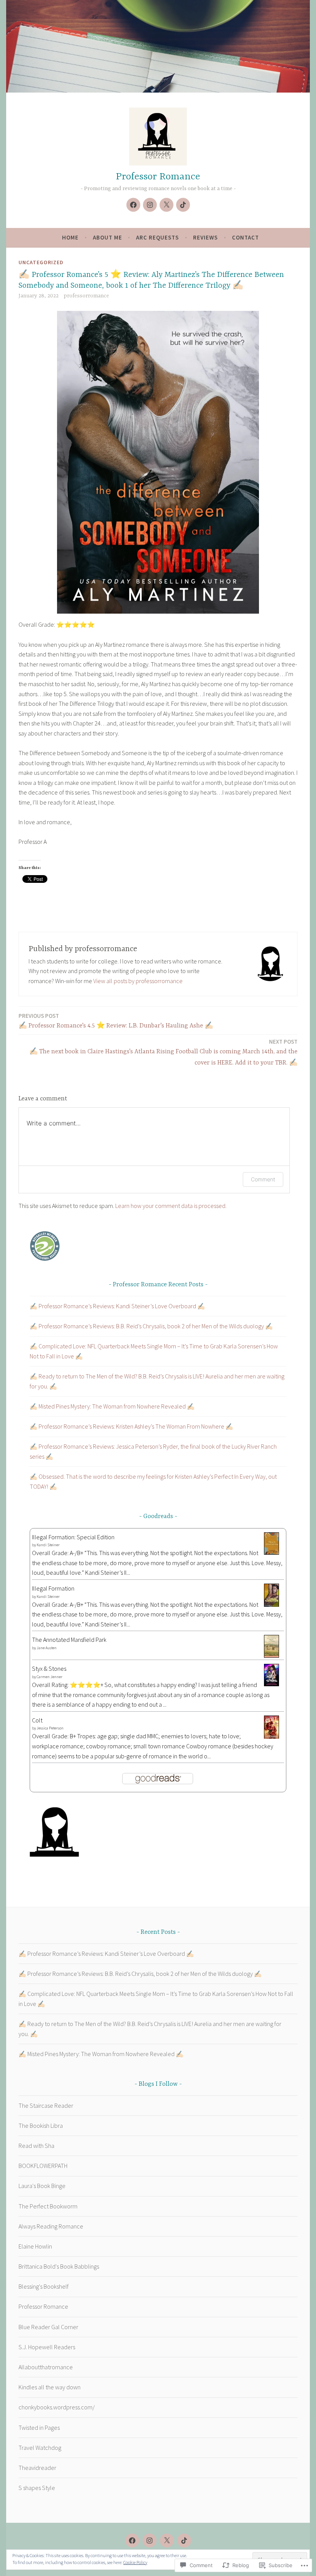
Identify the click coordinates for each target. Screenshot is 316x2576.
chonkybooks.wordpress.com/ (57, 2407)
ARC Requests (157, 237)
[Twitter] (166, 205)
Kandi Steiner (48, 1545)
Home (70, 237)
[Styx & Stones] (271, 1684)
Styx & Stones (49, 1668)
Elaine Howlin (35, 2246)
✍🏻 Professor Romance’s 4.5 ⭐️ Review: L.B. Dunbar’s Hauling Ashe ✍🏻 (116, 1021)
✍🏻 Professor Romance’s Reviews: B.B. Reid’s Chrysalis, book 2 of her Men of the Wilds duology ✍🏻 (151, 1326)
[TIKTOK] (184, 2541)
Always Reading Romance (51, 2226)
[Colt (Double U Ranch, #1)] (271, 1737)
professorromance (86, 296)
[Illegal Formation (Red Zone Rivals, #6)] (271, 1605)
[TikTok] (183, 205)
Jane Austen (47, 1648)
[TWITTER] (167, 2541)
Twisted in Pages (39, 2428)
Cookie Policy (135, 2562)
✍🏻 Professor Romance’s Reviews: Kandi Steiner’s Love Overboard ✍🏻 (117, 1306)
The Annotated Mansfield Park (69, 1640)
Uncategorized (41, 262)
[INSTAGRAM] (150, 2541)
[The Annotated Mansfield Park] (271, 1655)
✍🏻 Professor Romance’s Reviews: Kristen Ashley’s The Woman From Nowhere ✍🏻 (131, 1426)
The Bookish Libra (41, 2126)
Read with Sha (36, 2146)
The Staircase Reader (46, 2105)
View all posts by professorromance (138, 981)
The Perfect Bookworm (48, 2206)
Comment (263, 1179)
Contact (245, 237)
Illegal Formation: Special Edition (73, 1537)
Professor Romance (158, 177)
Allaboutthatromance (46, 2367)
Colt (37, 1720)
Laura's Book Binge (42, 2186)
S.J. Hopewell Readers (47, 2347)
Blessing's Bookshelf (44, 2286)
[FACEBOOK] (132, 2541)
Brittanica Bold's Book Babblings (59, 2266)
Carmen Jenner (50, 1677)
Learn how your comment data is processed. (171, 1206)
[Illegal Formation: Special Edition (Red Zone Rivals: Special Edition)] (271, 1552)
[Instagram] (150, 205)
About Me (108, 237)
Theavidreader (37, 2468)
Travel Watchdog (40, 2448)
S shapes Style (37, 2488)
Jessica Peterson (50, 1728)
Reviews (205, 237)
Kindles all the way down (50, 2387)
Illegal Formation (53, 1588)
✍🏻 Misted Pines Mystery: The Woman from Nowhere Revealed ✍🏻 (112, 1406)
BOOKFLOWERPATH (43, 2166)
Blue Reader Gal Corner (48, 2327)
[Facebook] (133, 205)
